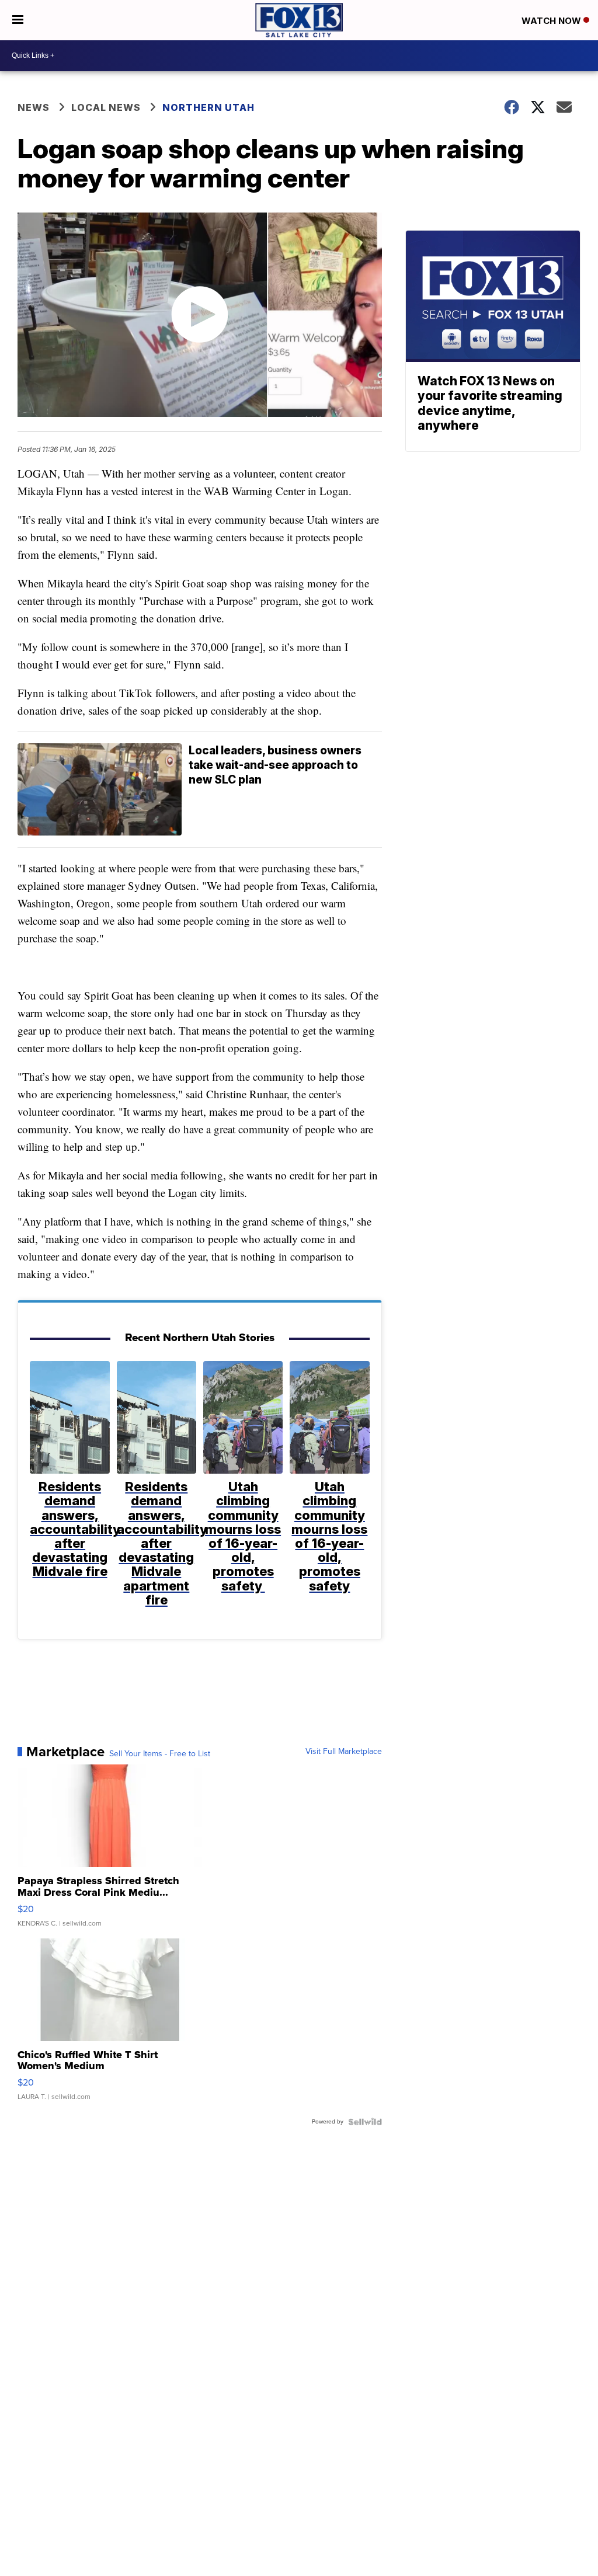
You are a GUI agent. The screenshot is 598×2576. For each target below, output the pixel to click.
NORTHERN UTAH (208, 107)
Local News (106, 107)
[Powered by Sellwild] (365, 2122)
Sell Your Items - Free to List (160, 1754)
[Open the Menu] (18, 20)
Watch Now (552, 21)
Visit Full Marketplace (344, 1752)
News (34, 107)
